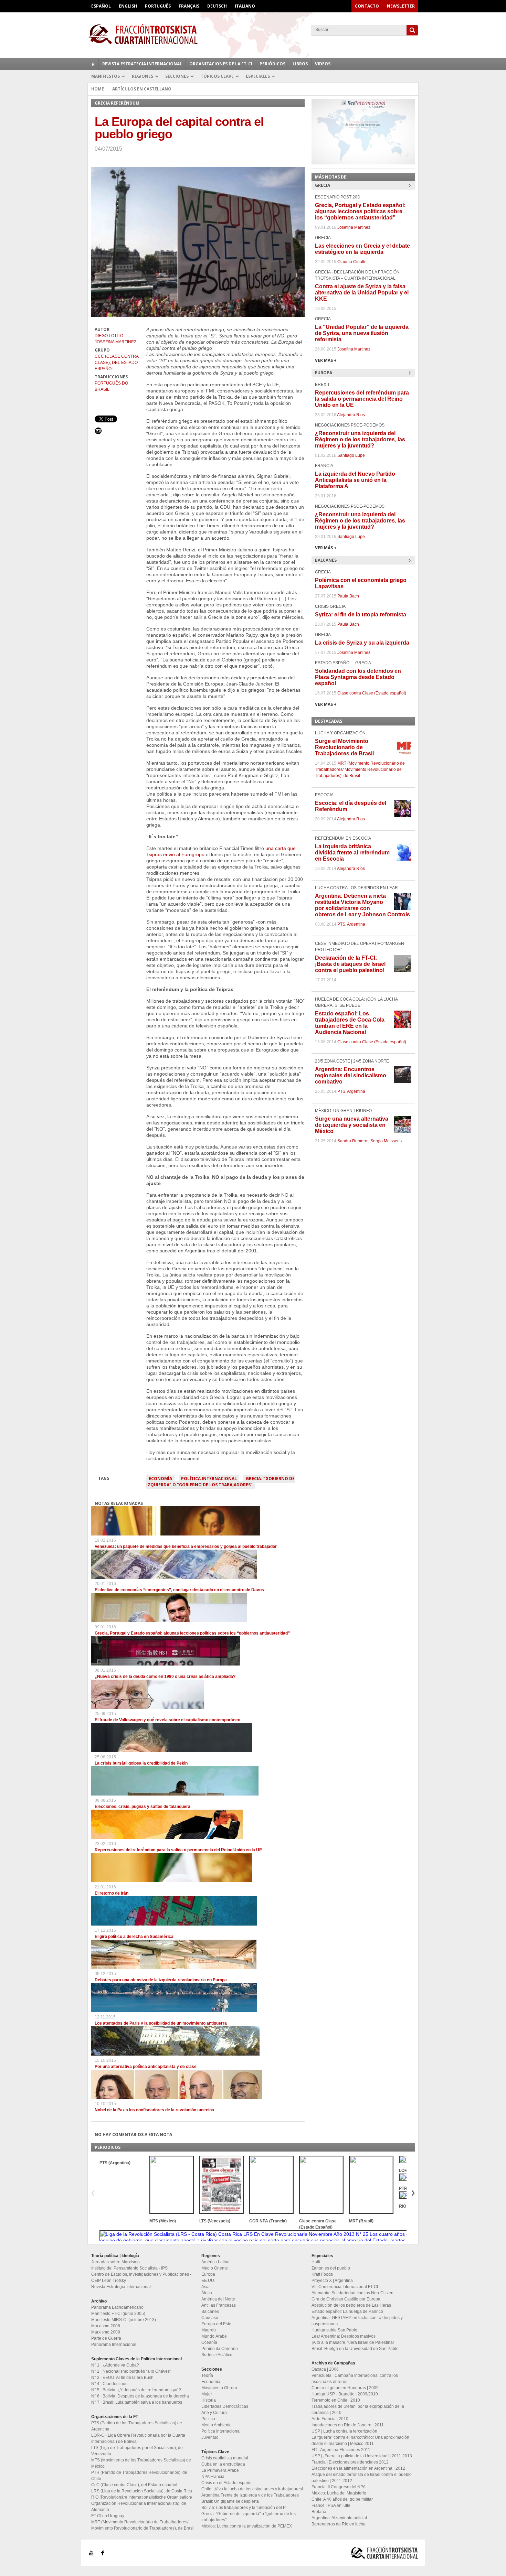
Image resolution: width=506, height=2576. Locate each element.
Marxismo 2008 (106, 2326)
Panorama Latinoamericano (117, 2307)
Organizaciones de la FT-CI (221, 64)
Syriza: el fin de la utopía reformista (361, 615)
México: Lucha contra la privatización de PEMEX (247, 2526)
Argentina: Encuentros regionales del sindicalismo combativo (351, 1075)
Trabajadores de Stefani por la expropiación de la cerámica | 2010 (358, 2410)
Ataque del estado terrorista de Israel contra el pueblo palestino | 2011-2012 (362, 2478)
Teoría (207, 2375)
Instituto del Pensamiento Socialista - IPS (129, 2268)
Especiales (258, 76)
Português (158, 6)
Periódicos (272, 64)
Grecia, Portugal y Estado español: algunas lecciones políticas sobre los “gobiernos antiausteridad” (192, 1633)
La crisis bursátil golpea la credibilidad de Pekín (141, 1763)
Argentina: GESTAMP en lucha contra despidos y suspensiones (357, 2321)
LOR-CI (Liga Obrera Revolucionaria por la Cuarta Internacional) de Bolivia (138, 2438)
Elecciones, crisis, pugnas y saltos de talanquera (143, 1807)
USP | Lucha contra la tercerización (344, 2431)
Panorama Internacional (114, 2345)
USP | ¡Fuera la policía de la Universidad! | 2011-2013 (362, 2456)
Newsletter (401, 6)
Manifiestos (106, 76)
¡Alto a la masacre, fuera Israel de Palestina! (353, 2342)
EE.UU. (208, 2281)
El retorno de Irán (112, 1893)
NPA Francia (213, 2477)
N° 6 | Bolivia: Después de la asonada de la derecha (140, 2396)
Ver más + (326, 360)
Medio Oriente (215, 2268)
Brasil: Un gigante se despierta (230, 2501)
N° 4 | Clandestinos (109, 2384)
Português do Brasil (111, 386)
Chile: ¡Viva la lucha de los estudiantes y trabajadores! (252, 2489)
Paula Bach (348, 596)
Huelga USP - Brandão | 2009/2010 (345, 2394)
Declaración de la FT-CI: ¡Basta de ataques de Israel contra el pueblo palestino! (350, 964)
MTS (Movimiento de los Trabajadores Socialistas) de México (141, 2463)
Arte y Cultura (214, 2413)
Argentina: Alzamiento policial (339, 2518)
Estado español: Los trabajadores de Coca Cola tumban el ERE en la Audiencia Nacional (350, 1023)
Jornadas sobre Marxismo (115, 2262)
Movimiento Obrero (219, 2388)
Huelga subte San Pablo (334, 2330)
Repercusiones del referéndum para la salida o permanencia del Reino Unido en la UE (178, 1850)
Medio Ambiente (217, 2425)
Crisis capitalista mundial (225, 2458)
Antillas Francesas (219, 2305)
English (128, 6)
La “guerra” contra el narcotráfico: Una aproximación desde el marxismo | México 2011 (360, 2440)
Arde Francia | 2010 (330, 2419)
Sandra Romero (352, 1141)
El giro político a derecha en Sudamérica (134, 1937)
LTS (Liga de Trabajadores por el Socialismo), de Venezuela (137, 2451)
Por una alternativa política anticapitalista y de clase (146, 2067)
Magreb (209, 2330)
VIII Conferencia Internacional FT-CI (345, 2287)
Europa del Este (216, 2324)
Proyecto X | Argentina (332, 2281)
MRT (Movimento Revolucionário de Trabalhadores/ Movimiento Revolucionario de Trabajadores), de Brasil (360, 769)
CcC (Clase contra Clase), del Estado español (117, 363)
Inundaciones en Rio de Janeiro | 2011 (348, 2425)
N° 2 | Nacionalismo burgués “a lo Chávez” (131, 2371)
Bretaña (319, 2512)
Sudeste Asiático (217, 2355)
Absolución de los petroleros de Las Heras (351, 2305)
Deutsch (217, 6)
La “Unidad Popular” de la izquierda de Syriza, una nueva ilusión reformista (362, 333)
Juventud (210, 2437)
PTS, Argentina (351, 924)
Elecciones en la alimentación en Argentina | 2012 (358, 2468)
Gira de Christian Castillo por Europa (346, 2299)
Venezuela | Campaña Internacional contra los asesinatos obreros (355, 2379)
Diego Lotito (109, 336)
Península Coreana (220, 2349)
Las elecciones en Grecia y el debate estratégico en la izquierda (362, 249)
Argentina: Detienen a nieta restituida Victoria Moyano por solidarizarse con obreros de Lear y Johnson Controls (362, 905)
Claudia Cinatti (351, 262)
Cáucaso (210, 2318)
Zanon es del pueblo (331, 2268)
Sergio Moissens (386, 1141)
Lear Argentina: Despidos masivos (344, 2336)
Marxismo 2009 (106, 2332)
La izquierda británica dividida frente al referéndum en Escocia (352, 853)
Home (98, 89)
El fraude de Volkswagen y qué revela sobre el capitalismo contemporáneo (167, 1720)
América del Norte (218, 2299)
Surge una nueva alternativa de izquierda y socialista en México (352, 1125)
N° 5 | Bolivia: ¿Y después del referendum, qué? (136, 2390)
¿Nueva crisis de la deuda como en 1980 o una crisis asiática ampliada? (165, 1677)
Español (101, 6)
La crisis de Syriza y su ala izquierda (362, 643)
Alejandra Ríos (351, 415)
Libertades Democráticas (225, 2406)
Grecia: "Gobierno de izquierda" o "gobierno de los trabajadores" (220, 1482)
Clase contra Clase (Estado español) (372, 693)
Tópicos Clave (217, 76)
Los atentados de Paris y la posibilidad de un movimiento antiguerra (161, 2023)
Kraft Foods (322, 2274)
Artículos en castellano (142, 89)
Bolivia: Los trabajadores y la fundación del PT (245, 2508)
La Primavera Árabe (220, 2470)
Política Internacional (209, 1479)
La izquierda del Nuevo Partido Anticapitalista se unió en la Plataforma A (355, 480)
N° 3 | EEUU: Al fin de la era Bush (122, 2378)
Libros (300, 64)
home (93, 64)
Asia (205, 2287)
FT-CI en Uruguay (108, 2516)
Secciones (177, 76)
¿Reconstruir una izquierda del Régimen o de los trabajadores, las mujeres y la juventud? (360, 439)
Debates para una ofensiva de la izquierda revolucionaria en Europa (161, 1980)
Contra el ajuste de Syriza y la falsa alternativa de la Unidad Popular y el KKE (362, 293)
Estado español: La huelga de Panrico (347, 2311)
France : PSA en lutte (331, 2505)
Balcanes (210, 2311)
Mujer (207, 2394)
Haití (316, 2262)
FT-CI (253, 34)
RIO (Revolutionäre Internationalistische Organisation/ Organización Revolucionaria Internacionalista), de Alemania (142, 2503)
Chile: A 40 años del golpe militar (342, 2499)
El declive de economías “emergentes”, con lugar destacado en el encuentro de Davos (179, 1590)
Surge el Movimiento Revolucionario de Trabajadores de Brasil (344, 747)
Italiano (245, 6)
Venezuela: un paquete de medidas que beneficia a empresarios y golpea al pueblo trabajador (186, 1546)
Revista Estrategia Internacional (142, 64)
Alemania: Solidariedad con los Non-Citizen (352, 2293)
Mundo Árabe (214, 2336)
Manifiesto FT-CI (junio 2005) (118, 2314)
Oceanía (209, 2342)
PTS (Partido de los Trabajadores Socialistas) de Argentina (137, 2426)
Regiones (143, 76)
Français (189, 6)
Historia (209, 2400)
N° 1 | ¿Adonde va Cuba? (115, 2365)
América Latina (215, 2262)
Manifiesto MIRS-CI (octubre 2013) (124, 2320)
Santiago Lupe (351, 455)
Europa (208, 2274)
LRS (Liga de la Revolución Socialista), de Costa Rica (142, 2491)
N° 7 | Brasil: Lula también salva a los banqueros (137, 2402)
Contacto (367, 6)
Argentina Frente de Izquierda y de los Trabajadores (250, 2495)
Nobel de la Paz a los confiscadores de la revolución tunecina (154, 2110)
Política (208, 2419)
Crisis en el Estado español (227, 2483)
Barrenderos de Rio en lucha (339, 2524)
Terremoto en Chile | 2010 (336, 2400)
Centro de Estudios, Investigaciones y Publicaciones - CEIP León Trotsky (141, 2277)
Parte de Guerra (106, 2338)
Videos (323, 64)
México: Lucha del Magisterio (339, 2493)
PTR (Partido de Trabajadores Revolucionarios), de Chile (139, 2476)
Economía (160, 1479)
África (207, 2293)
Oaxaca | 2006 (325, 2369)
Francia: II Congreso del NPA (339, 2487)
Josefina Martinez (115, 342)
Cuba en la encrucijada (223, 2464)
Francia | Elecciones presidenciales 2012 (350, 2462)
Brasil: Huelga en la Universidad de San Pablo (355, 2349)
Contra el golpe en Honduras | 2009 (345, 2388)
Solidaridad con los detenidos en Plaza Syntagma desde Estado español (358, 677)
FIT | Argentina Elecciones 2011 (341, 2450)
